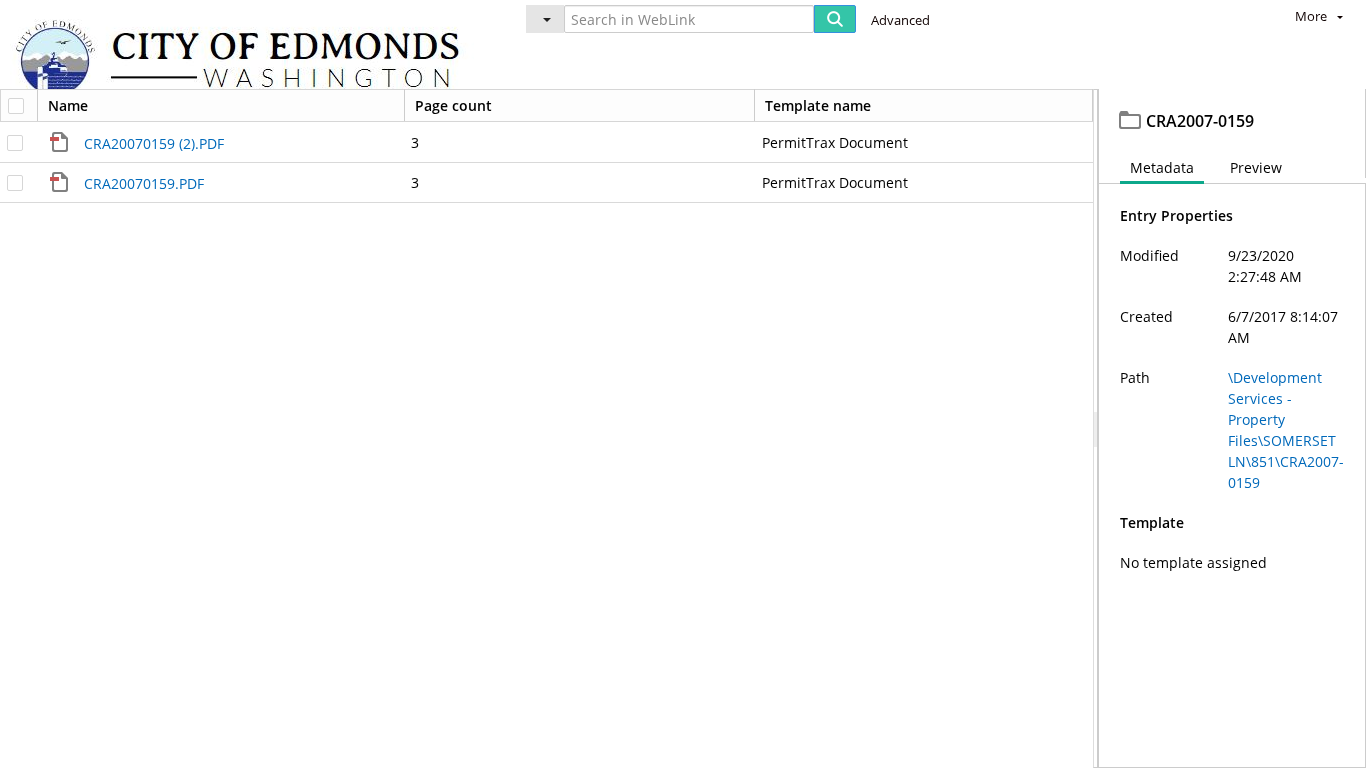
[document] (1232, 428)
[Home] (247, 60)
